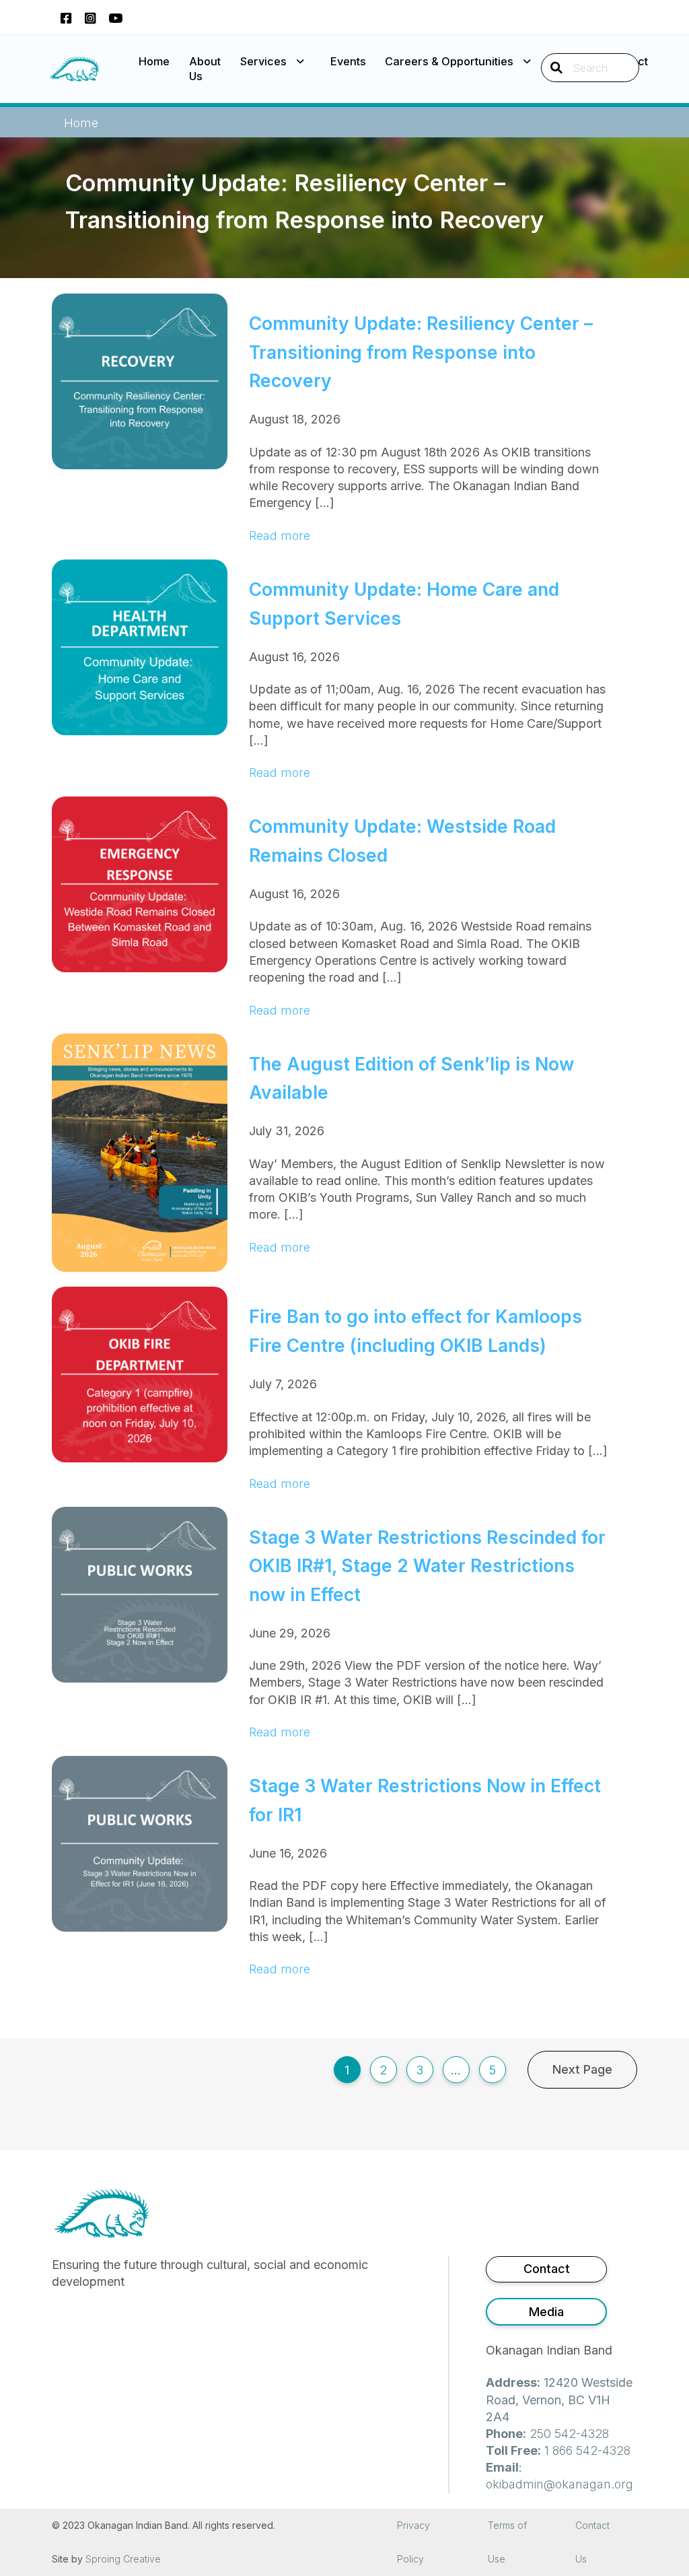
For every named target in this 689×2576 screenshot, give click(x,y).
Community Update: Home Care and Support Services (404, 604)
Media (546, 2312)
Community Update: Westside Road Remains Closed (402, 841)
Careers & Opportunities (449, 61)
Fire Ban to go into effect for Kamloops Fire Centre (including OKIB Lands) (415, 1331)
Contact (547, 2269)
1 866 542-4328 (587, 2450)
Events (348, 61)
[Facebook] (66, 17)
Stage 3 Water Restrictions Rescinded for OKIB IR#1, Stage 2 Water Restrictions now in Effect (427, 1566)
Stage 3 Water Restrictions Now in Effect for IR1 (425, 1800)
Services (263, 61)
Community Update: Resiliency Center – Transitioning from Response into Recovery (421, 352)
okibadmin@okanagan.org (559, 2484)
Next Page (582, 2069)
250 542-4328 (569, 2434)
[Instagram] (90, 17)
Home (154, 61)
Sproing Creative (123, 2559)
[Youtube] (115, 17)
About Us (205, 69)
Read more (280, 536)
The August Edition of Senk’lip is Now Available (411, 1078)
